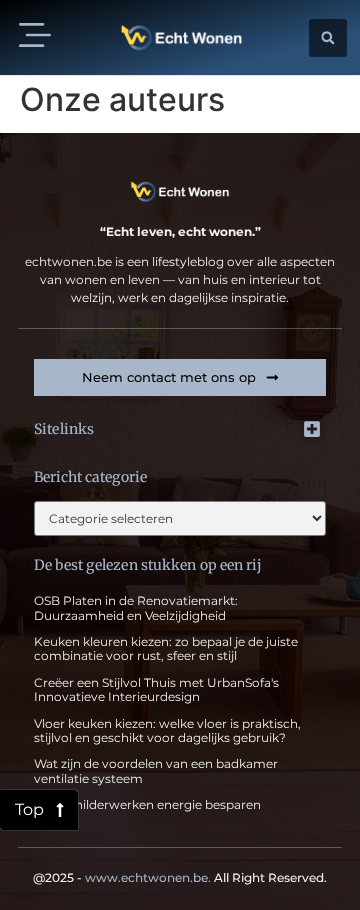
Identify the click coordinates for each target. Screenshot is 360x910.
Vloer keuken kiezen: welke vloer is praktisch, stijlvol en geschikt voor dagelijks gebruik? (167, 730)
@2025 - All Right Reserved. (180, 877)
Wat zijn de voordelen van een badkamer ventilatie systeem (156, 770)
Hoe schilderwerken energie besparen (147, 804)
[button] (35, 37)
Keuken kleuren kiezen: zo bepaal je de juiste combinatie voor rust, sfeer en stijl (166, 648)
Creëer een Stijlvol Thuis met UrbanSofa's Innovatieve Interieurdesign (156, 689)
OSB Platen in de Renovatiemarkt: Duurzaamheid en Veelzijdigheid (136, 607)
